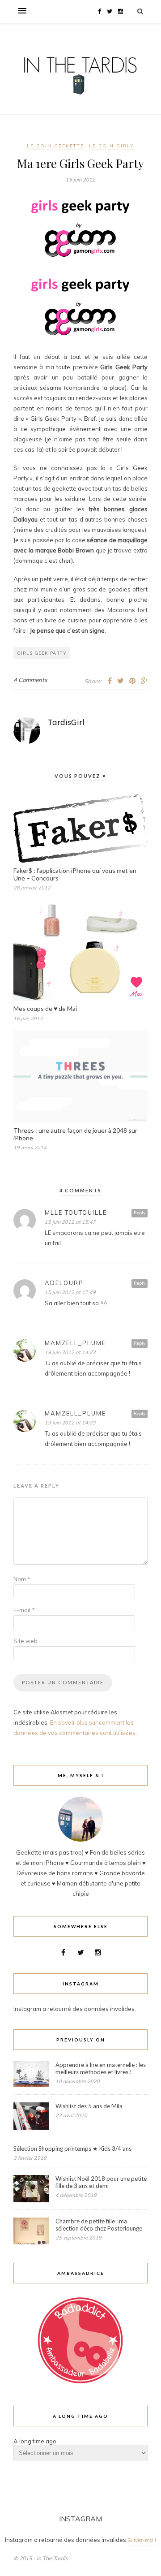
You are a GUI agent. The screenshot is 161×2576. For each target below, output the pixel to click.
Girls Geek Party (42, 653)
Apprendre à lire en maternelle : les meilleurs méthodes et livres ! (101, 2068)
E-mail (24, 1610)
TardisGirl (66, 722)
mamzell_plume (75, 1343)
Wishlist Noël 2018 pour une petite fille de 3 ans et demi (101, 2182)
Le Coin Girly (112, 146)
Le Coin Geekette (55, 146)
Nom (22, 1579)
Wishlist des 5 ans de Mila (89, 2106)
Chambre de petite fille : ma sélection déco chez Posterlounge (99, 2225)
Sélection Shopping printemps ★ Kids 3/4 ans (72, 2149)
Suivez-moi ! (142, 2540)
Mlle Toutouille (76, 1212)
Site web (25, 1641)
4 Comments (30, 680)
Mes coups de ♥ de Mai (45, 1008)
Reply (140, 1213)
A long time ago (35, 2441)
